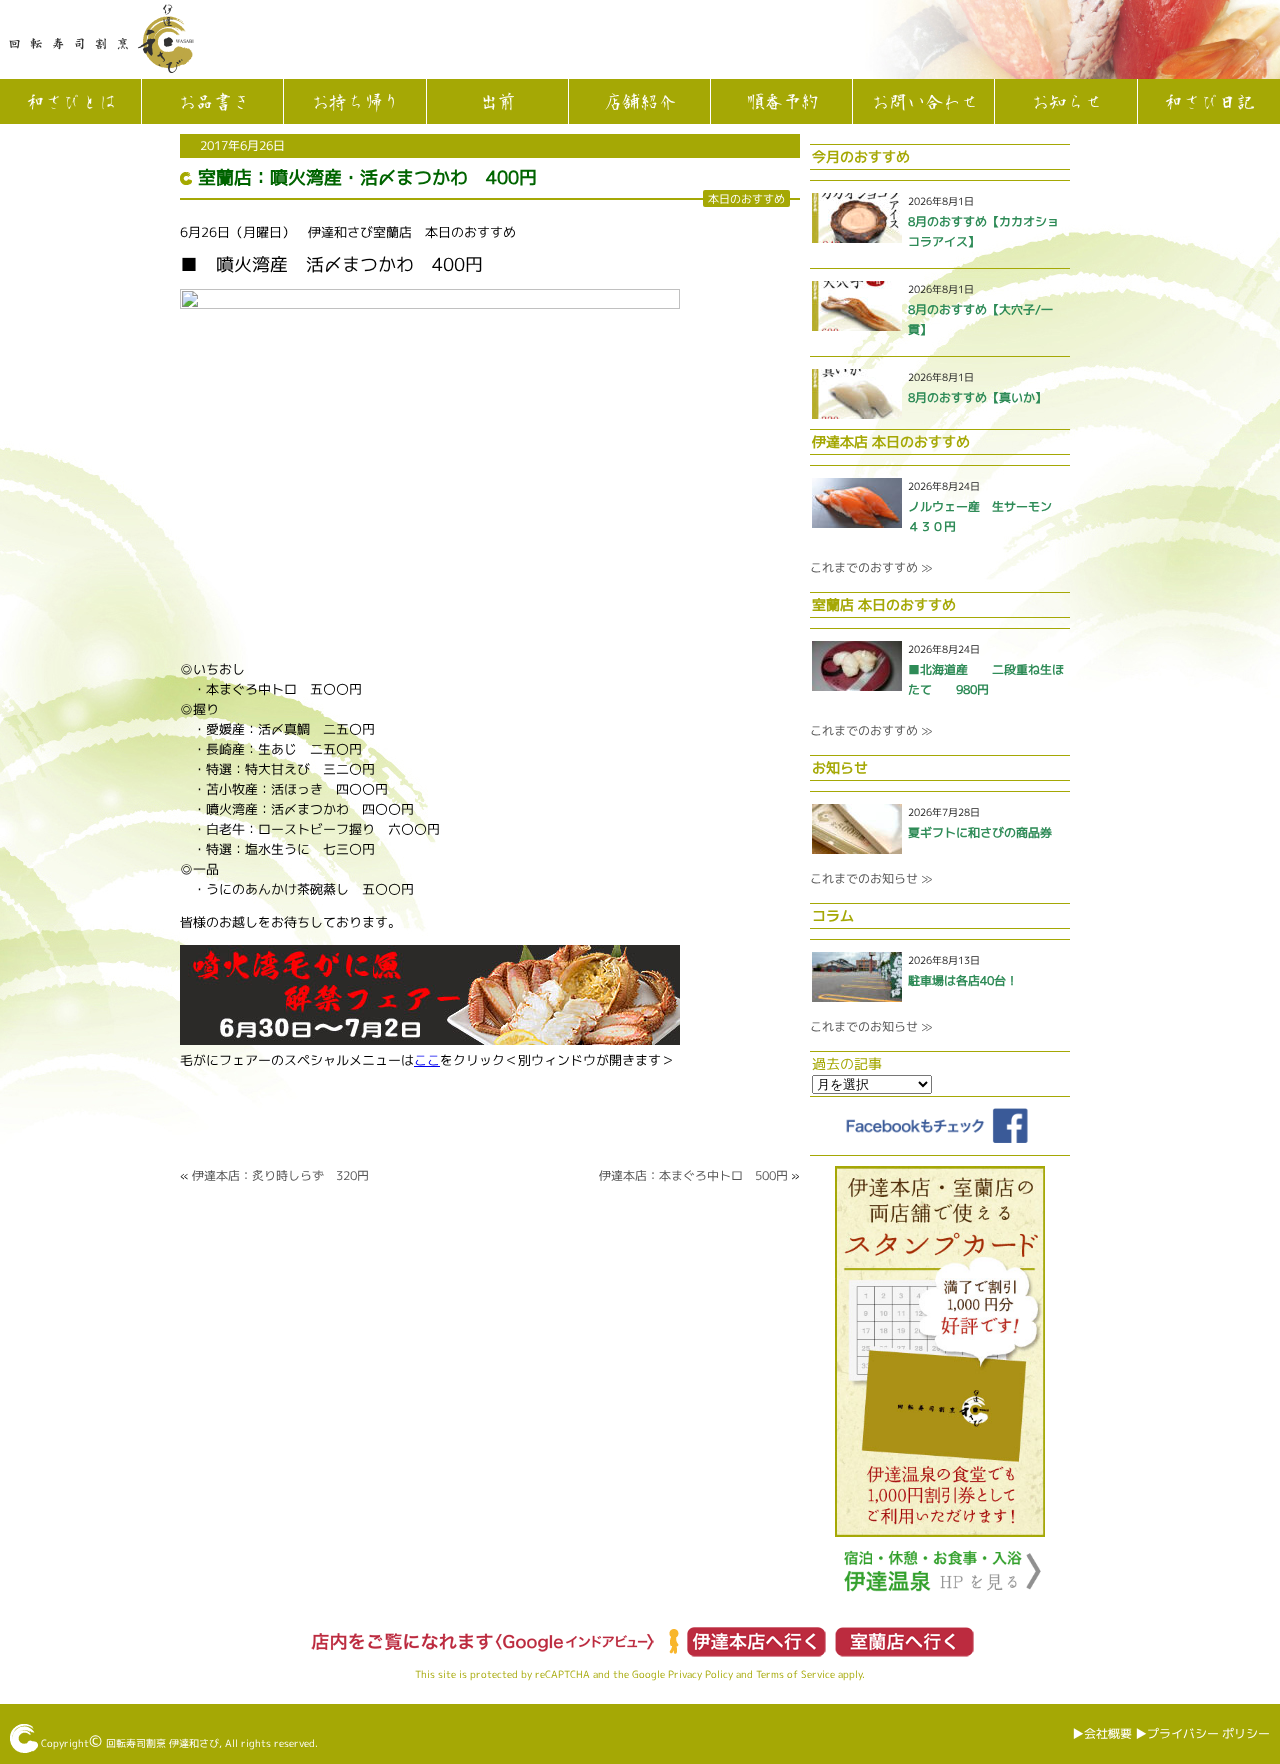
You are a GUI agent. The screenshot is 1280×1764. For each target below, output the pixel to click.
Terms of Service (795, 1674)
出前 (497, 103)
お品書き (213, 103)
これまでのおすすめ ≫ (871, 567)
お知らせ (1066, 103)
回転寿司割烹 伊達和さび (162, 1743)
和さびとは (71, 103)
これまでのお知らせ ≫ (871, 878)
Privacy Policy (700, 1674)
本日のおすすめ (746, 198)
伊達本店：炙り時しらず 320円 (280, 1175)
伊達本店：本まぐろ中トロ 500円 (693, 1175)
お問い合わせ (924, 103)
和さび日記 (1209, 103)
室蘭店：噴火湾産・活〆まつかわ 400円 (367, 177)
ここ (427, 1060)
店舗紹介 (639, 103)
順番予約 (782, 103)
